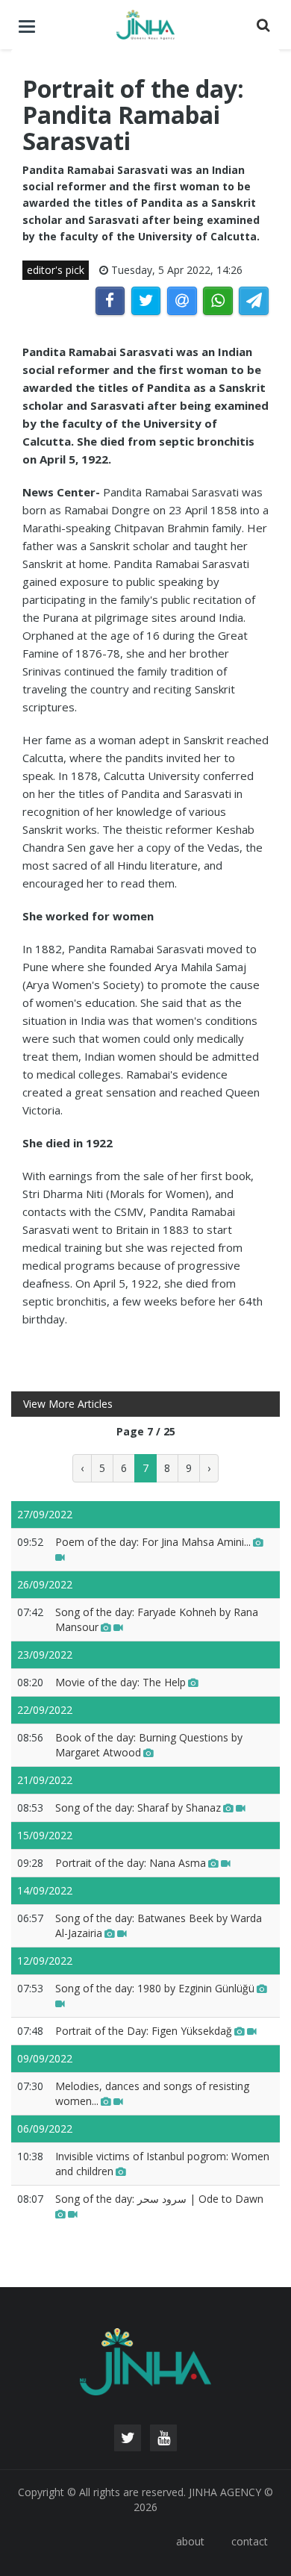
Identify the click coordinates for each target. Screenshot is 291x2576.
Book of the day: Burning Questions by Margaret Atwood (149, 1745)
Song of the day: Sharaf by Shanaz (138, 1808)
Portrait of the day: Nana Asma (131, 1863)
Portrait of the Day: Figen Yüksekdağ (144, 2031)
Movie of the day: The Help (121, 1682)
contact (250, 2541)
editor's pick (56, 270)
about (190, 2541)
